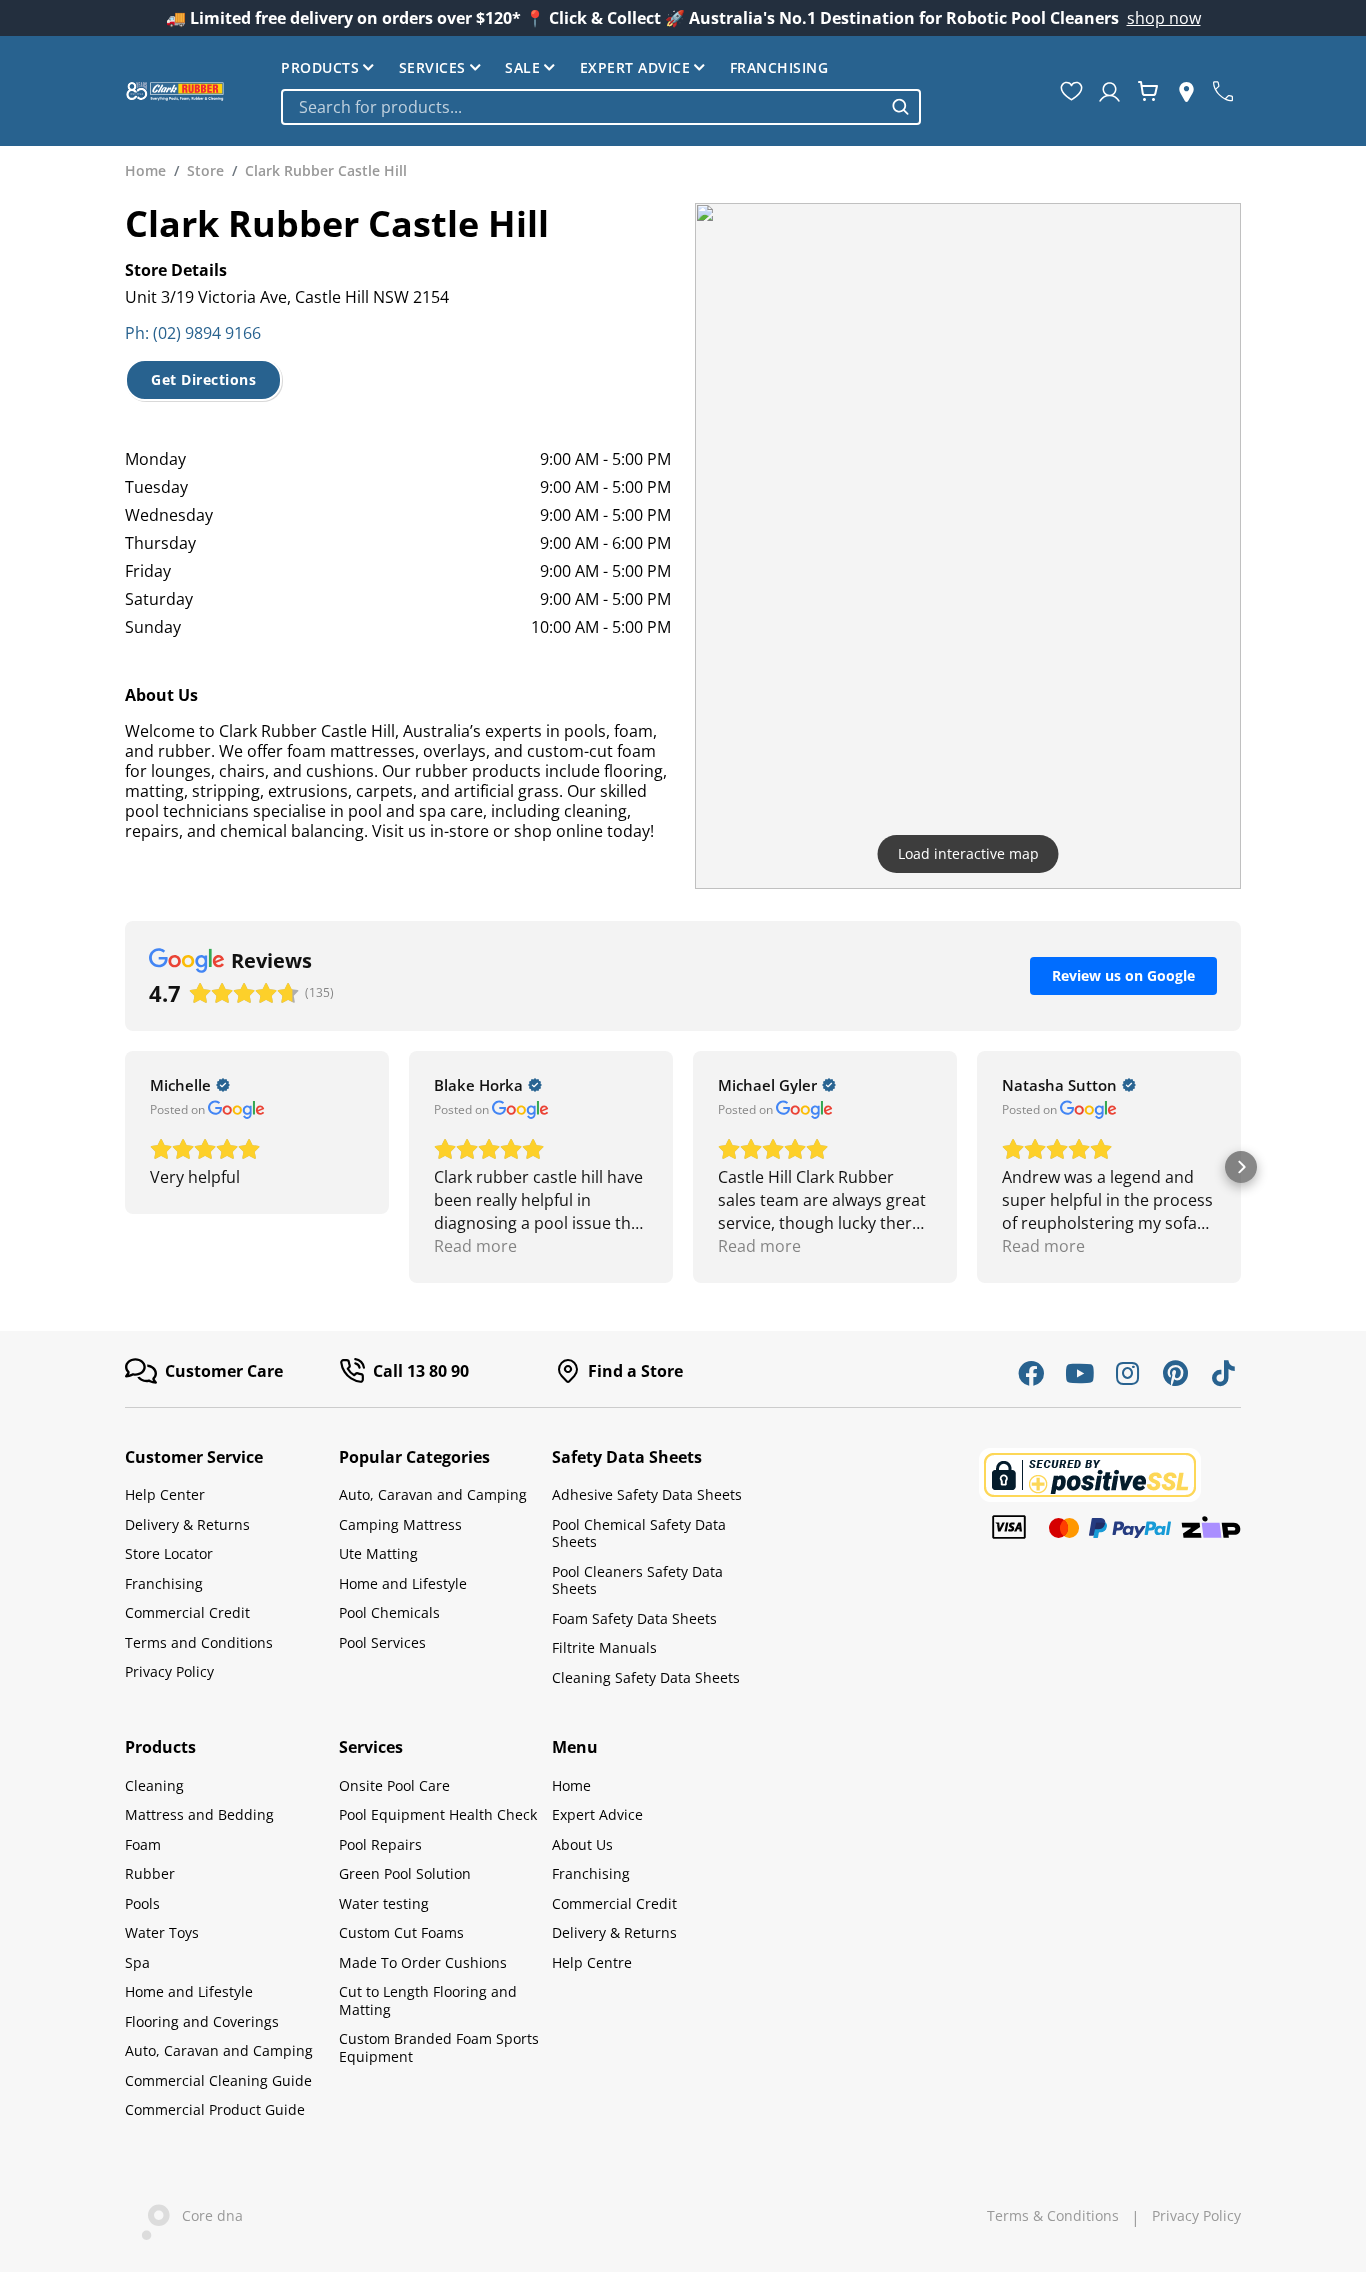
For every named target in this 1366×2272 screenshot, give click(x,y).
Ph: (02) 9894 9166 (193, 333)
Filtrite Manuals (604, 1647)
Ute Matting (378, 1553)
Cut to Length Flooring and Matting (428, 2000)
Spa (137, 1962)
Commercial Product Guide (215, 2109)
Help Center (165, 1494)
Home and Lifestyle (403, 1583)
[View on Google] (236, 1110)
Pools (142, 1903)
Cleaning (154, 1785)
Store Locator (169, 1553)
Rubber (150, 1873)
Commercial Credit (187, 1612)
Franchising (779, 67)
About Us (582, 1844)
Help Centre (592, 1962)
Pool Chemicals (389, 1612)
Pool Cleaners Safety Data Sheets (637, 1580)
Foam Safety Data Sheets (634, 1618)
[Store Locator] (1186, 91)
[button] (125, 1167)
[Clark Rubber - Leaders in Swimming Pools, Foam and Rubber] (175, 91)
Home (571, 1785)
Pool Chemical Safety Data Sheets (639, 1533)
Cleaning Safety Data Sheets (646, 1677)
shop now (1164, 18)
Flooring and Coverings (202, 2021)
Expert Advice (635, 67)
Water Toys (162, 1932)
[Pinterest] (1175, 1373)
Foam (143, 1844)
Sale (522, 67)
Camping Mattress (400, 1524)
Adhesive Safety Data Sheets (647, 1494)
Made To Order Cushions (423, 1962)
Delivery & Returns (187, 1524)
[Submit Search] (900, 106)
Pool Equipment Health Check (438, 1814)
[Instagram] (1127, 1373)
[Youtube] (1079, 1373)
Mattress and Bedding (199, 1814)
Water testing (384, 1903)
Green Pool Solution (405, 1873)
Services (432, 67)
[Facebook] (1031, 1373)
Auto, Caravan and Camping (433, 1494)
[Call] (1223, 91)
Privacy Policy (169, 1671)
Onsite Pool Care (394, 1785)
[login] (1109, 91)
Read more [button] (475, 1246)
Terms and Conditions (199, 1642)
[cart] (1148, 91)
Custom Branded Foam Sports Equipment (439, 2047)
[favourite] (1071, 91)
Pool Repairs (380, 1844)
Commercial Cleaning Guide (218, 2080)
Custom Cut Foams (401, 1932)
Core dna (206, 2215)
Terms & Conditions (1053, 2216)
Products (320, 67)
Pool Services (382, 1642)
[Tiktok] (1223, 1373)
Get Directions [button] (203, 379)
